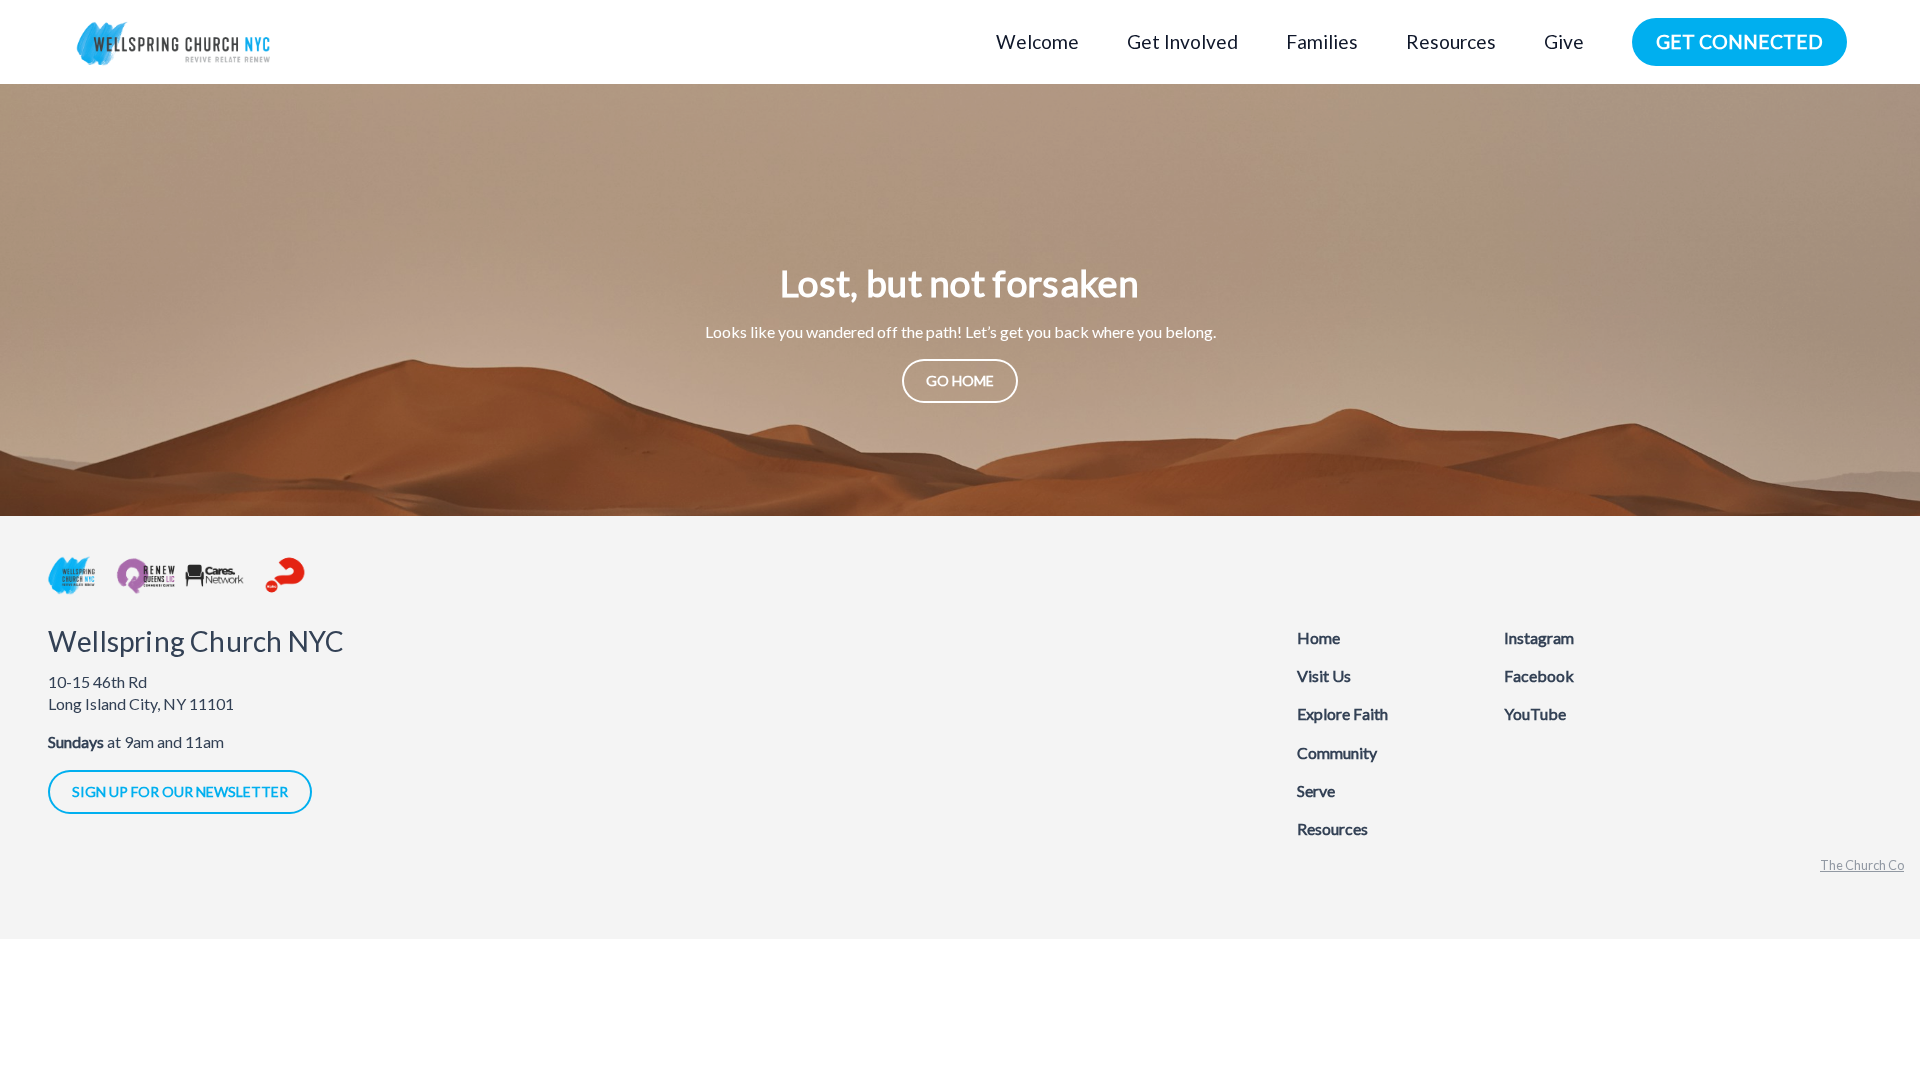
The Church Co (1862, 865)
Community (1337, 752)
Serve (1316, 790)
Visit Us (1324, 675)
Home (1318, 637)
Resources (1332, 828)
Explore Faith (1342, 713)
